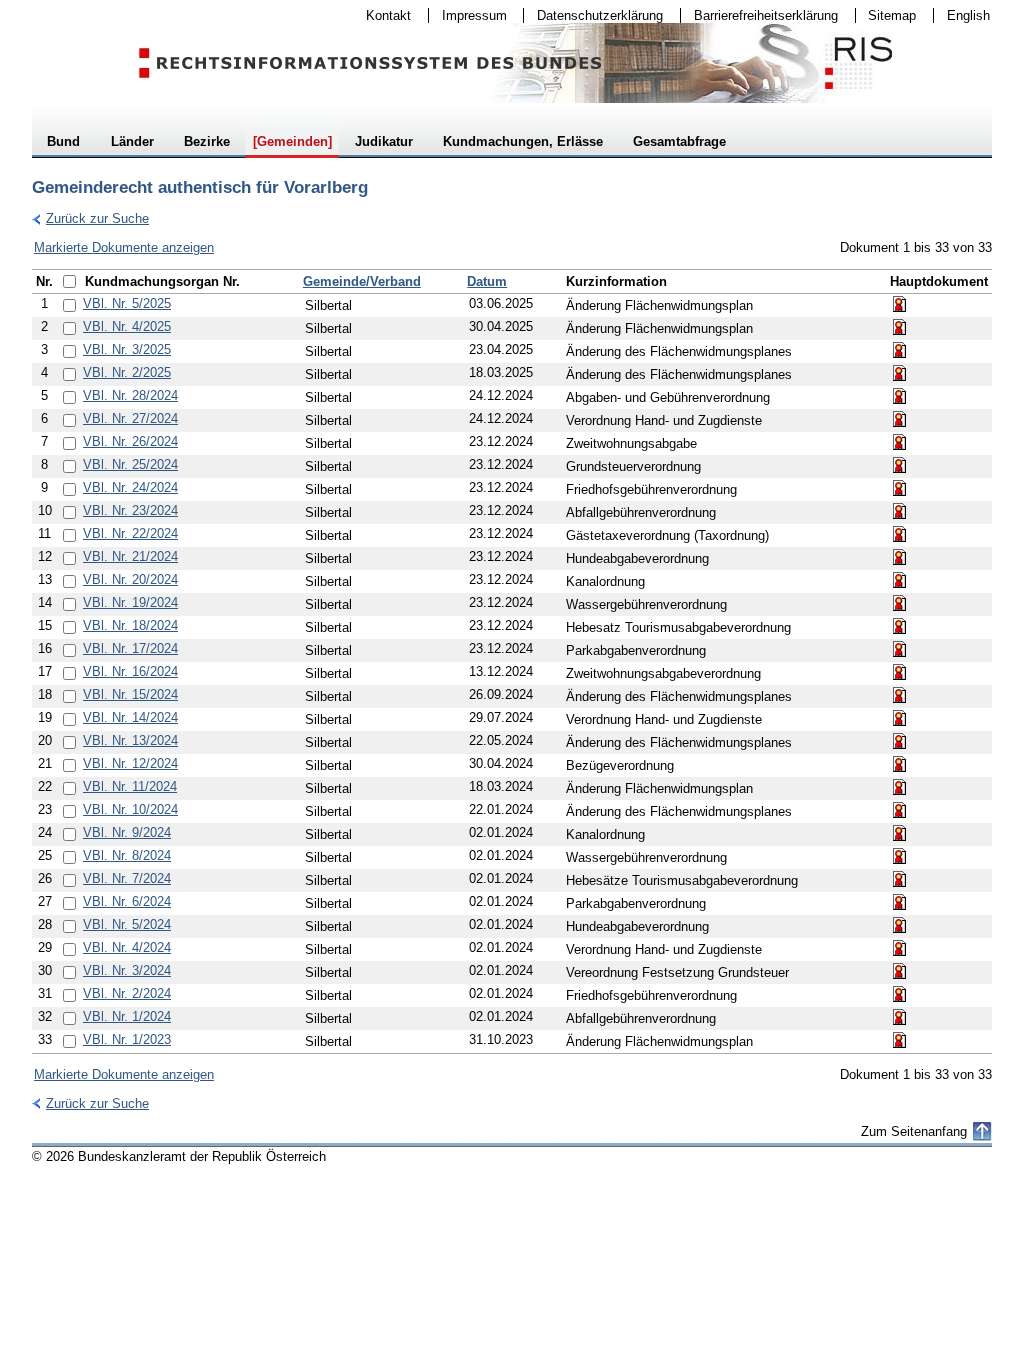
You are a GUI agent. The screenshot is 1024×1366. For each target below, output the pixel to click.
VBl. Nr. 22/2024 (130, 533)
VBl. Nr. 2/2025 (127, 372)
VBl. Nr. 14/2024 (130, 717)
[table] (512, 661)
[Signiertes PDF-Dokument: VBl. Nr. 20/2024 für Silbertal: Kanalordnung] (900, 580)
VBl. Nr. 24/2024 (130, 487)
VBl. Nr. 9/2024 (127, 832)
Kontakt (382, 15)
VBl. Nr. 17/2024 (130, 648)
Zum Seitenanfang (914, 1131)
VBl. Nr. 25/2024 (130, 464)
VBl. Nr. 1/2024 (127, 1016)
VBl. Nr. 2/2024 (127, 993)
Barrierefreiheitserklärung (759, 15)
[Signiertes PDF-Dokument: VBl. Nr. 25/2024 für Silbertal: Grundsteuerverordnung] (900, 465)
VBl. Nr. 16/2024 (130, 671)
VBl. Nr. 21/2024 (130, 556)
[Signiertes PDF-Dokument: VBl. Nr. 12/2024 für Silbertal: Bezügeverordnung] (900, 764)
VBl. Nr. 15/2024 (130, 694)
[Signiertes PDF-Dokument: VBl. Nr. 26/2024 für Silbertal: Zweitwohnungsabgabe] (900, 442)
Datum (487, 281)
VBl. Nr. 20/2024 (130, 579)
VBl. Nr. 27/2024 (130, 418)
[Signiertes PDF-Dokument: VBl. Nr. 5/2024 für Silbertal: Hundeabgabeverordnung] (900, 925)
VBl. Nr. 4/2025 (127, 326)
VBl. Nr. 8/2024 (127, 855)
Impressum (468, 15)
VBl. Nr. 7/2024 (127, 878)
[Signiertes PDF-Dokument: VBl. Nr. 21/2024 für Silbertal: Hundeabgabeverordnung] (900, 557)
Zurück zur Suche (90, 218)
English (968, 15)
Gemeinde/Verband (362, 281)
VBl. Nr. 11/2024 (130, 786)
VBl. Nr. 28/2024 (130, 395)
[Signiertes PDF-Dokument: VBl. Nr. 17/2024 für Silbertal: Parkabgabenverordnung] (900, 649)
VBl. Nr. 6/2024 (127, 901)
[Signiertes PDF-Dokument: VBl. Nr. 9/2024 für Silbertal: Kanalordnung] (900, 833)
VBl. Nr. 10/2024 (130, 809)
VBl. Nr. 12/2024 (130, 763)
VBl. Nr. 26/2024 (130, 441)
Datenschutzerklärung (593, 15)
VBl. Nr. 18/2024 (130, 625)
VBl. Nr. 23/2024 (130, 510)
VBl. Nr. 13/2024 (130, 740)
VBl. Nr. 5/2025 (127, 303)
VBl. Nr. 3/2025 (127, 349)
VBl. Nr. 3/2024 (127, 970)
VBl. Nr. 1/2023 (127, 1039)
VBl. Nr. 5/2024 (127, 924)
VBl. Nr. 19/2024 (130, 602)
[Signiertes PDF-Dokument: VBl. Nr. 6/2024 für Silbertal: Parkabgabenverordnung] (900, 902)
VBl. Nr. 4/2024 (127, 947)
